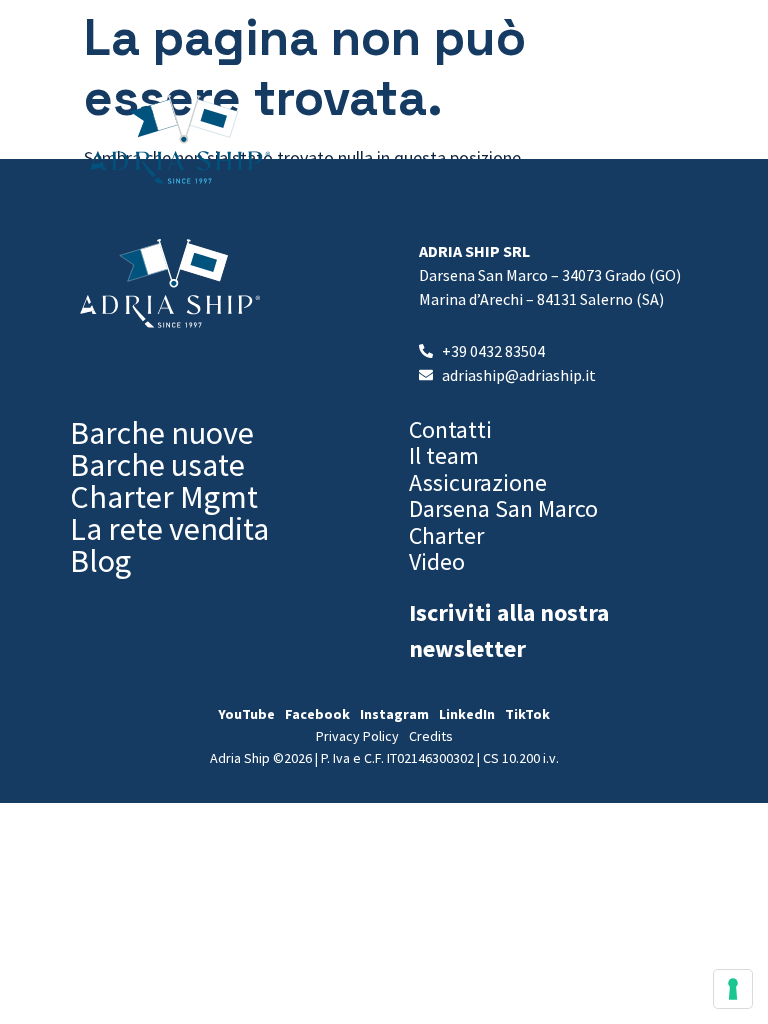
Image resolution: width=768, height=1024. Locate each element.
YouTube (246, 714)
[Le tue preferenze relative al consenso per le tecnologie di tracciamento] (733, 989)
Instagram (394, 714)
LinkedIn (467, 714)
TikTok (527, 714)
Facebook (317, 714)
